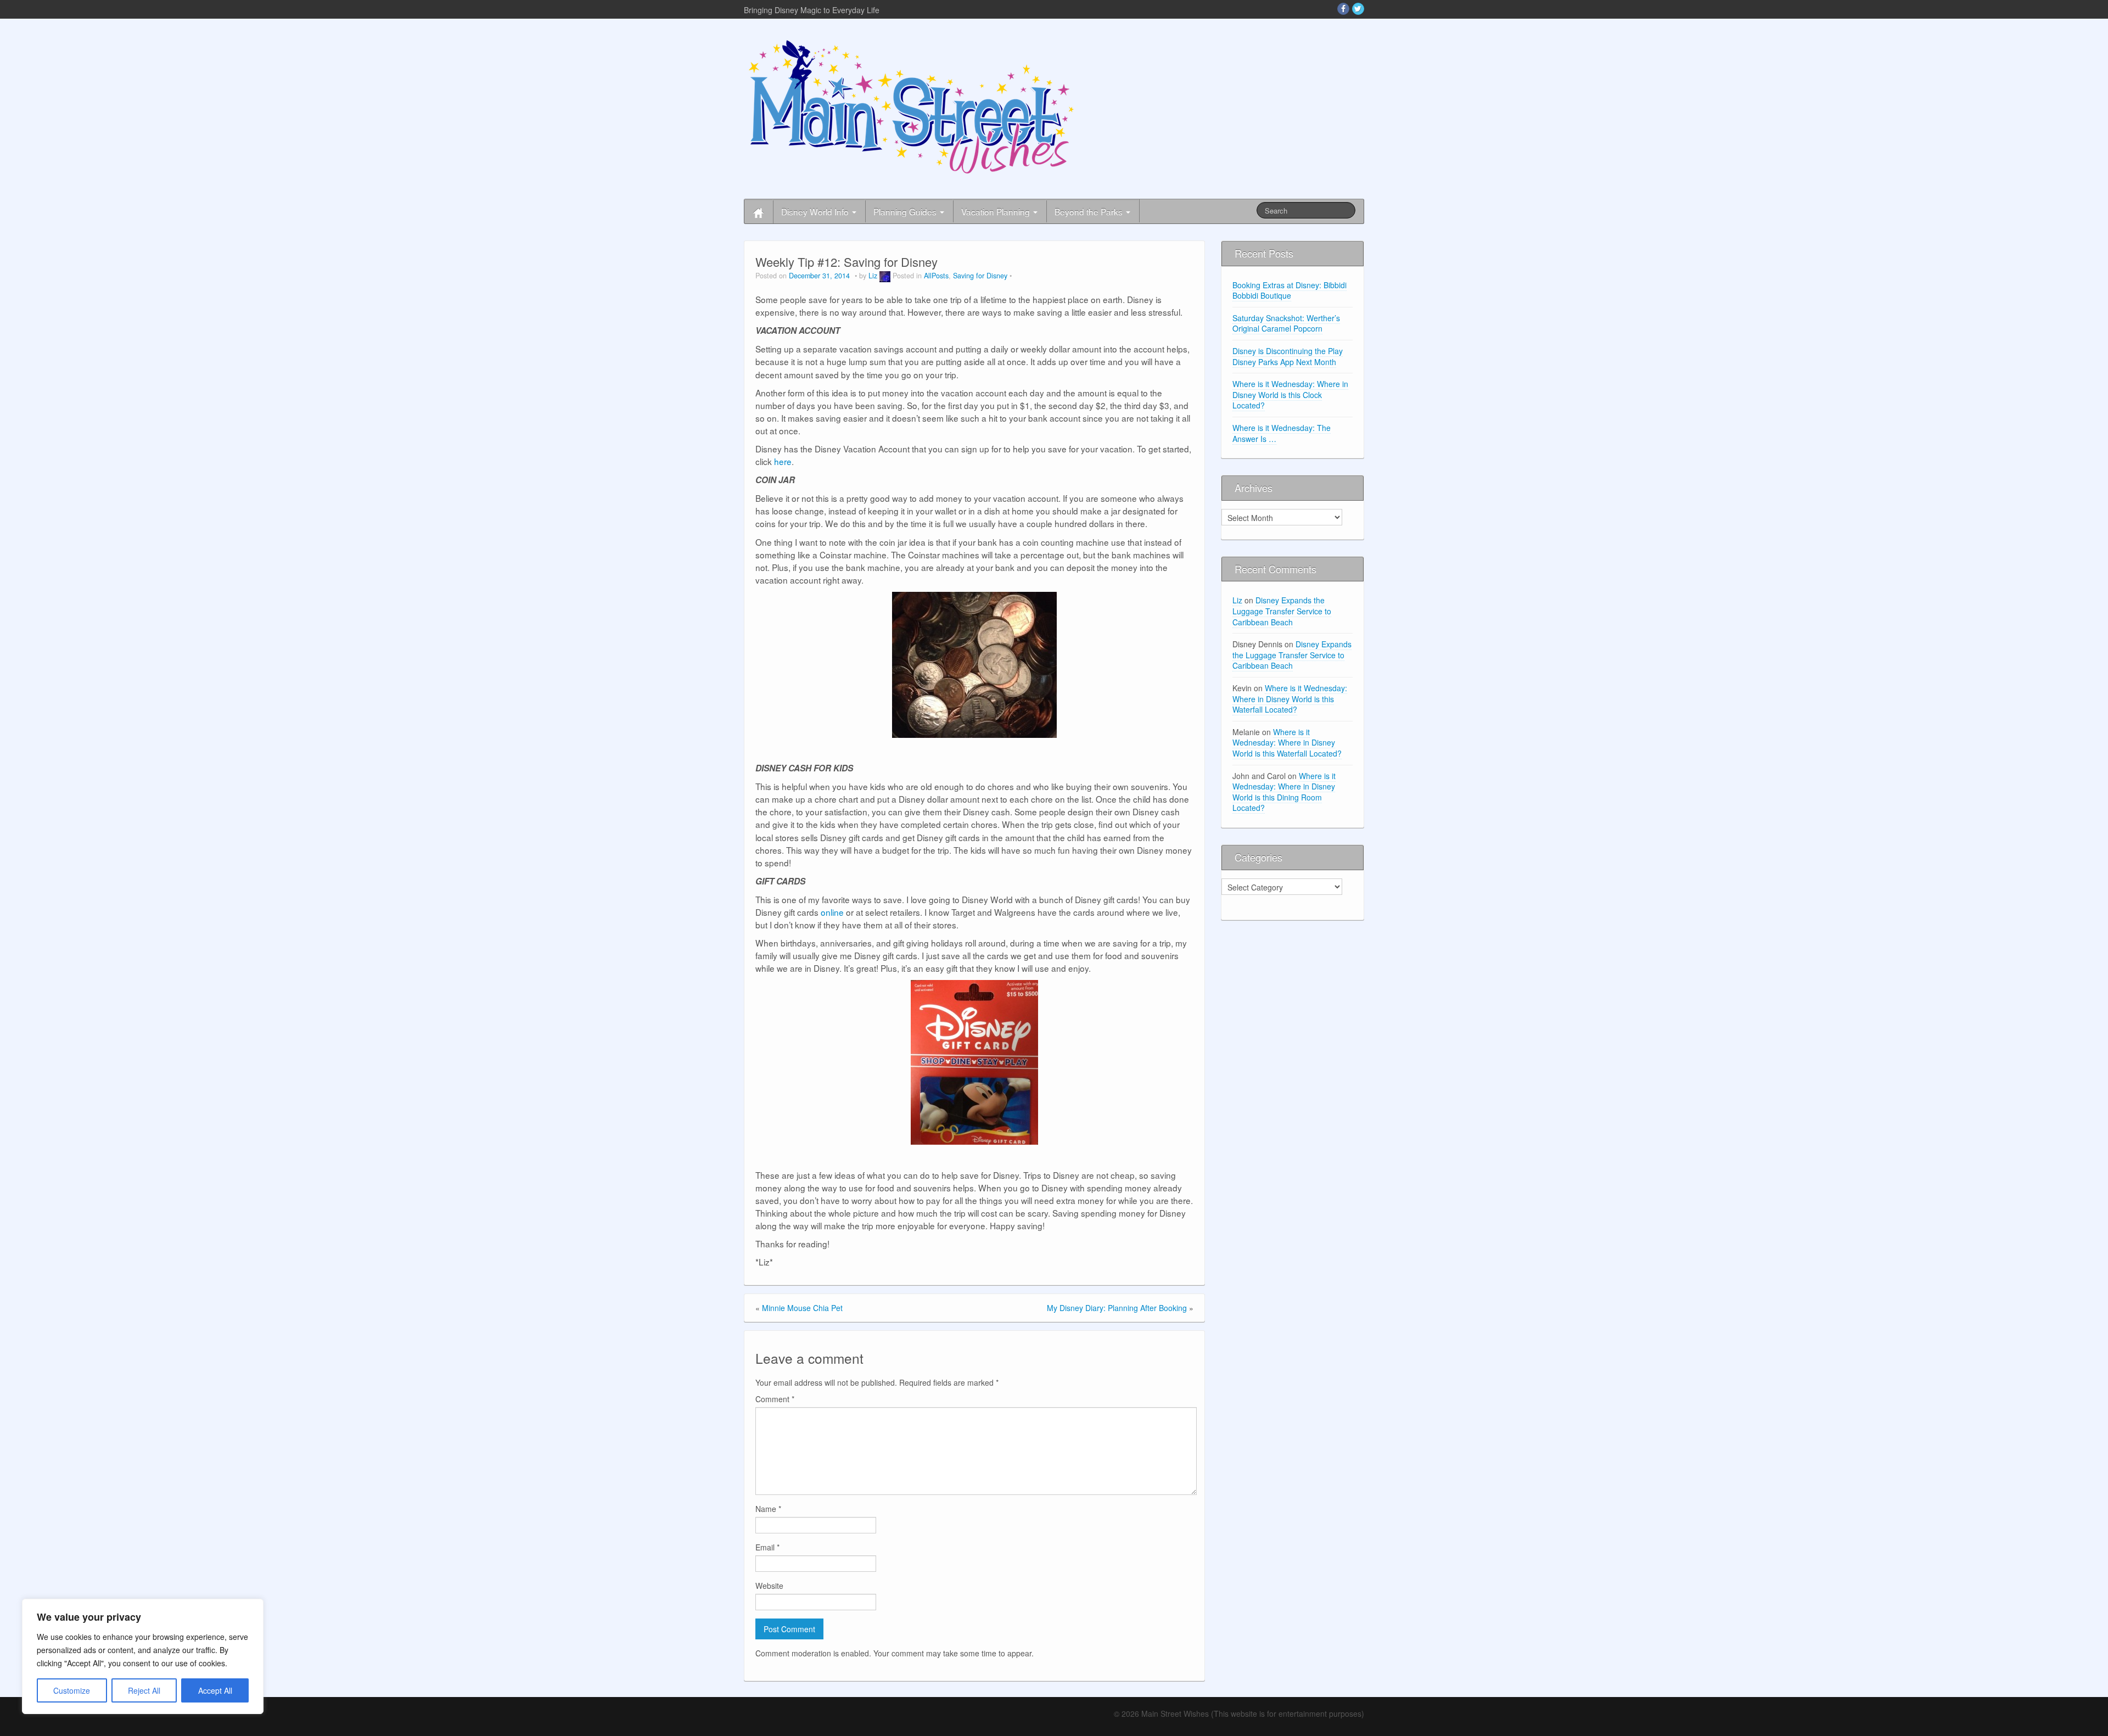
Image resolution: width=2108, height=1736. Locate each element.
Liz (873, 276)
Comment (775, 1399)
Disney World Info (816, 211)
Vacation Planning (997, 211)
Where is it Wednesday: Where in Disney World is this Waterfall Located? (1290, 699)
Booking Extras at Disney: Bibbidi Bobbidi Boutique (1290, 290)
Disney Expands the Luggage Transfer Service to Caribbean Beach (1282, 611)
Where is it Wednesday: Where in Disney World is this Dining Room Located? (1284, 792)
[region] (143, 1656)
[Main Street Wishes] (911, 106)
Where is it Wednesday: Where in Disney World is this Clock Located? (1290, 394)
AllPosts (936, 276)
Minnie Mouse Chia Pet (802, 1308)
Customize (72, 1690)
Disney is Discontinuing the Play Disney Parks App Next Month (1288, 356)
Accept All (215, 1690)
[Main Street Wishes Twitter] (1358, 9)
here (783, 461)
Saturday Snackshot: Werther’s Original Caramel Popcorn (1286, 323)
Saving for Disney (980, 276)
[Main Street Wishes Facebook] (1343, 9)
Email (767, 1547)
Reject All (144, 1690)
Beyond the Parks (1090, 211)
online (832, 912)
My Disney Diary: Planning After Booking (1117, 1308)
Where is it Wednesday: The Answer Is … (1282, 433)
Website (769, 1586)
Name (768, 1509)
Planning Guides (906, 211)
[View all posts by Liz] (885, 276)
